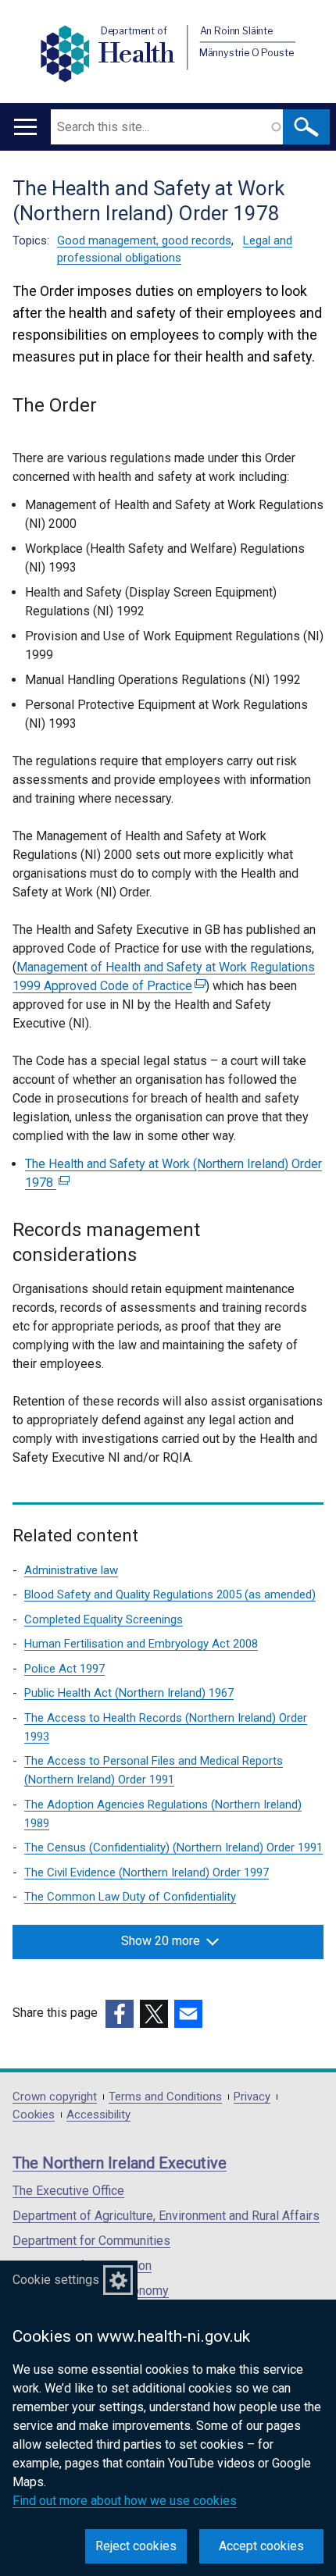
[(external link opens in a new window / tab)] (120, 2014)
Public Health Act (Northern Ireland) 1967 (129, 1693)
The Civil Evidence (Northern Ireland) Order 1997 (147, 1872)
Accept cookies (261, 2546)
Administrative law (71, 1570)
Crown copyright (55, 2097)
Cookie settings (56, 2280)
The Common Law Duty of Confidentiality (130, 1897)
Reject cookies (136, 2546)
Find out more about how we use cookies (125, 2501)
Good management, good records (144, 240)
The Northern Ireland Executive (120, 2163)
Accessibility (98, 2115)
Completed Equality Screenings (104, 1619)
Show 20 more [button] (161, 1941)
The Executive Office (68, 2191)
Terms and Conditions (165, 2097)
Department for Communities (91, 2241)
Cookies (34, 2115)
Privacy (252, 2097)
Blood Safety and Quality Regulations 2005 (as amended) (170, 1594)
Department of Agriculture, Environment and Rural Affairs (166, 2216)
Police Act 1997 (64, 1669)
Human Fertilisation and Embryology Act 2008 (141, 1644)
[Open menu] (25, 127)
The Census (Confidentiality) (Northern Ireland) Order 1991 (173, 1847)
